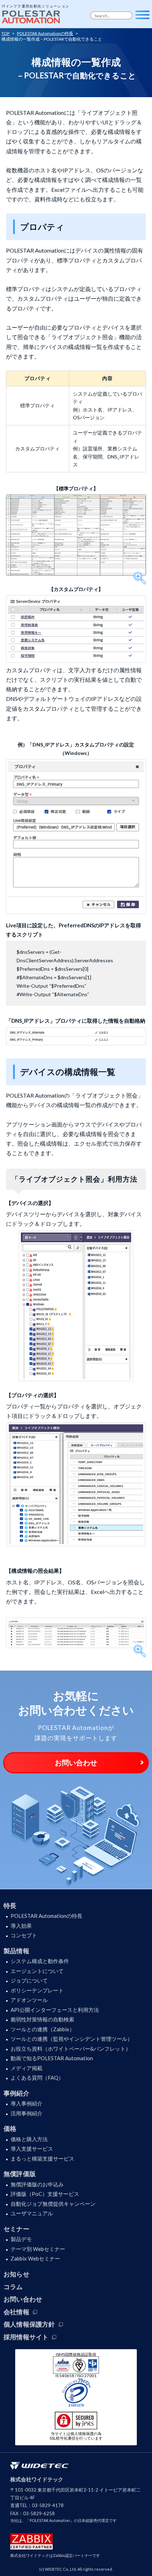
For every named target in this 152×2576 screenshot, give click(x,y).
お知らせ (16, 2274)
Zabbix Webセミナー (35, 2258)
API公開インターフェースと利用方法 (55, 2010)
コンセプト (24, 1935)
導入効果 (21, 1926)
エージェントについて (37, 1971)
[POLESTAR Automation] (32, 15)
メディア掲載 (27, 2068)
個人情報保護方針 (29, 2324)
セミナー (16, 2229)
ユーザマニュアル (32, 2213)
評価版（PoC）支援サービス (45, 2194)
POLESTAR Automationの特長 (46, 1916)
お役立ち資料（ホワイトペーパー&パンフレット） (71, 2049)
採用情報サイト (26, 2337)
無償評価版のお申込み (37, 2184)
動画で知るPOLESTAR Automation (52, 2058)
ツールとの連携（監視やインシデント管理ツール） (72, 2039)
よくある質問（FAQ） (37, 2078)
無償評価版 (20, 2174)
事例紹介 (16, 2093)
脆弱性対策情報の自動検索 (42, 2019)
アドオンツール (29, 2000)
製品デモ (21, 2239)
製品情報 (16, 1951)
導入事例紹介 (27, 2103)
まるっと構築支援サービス (42, 2158)
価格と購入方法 (29, 2139)
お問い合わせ (76, 1762)
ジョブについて (29, 1980)
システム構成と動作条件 (40, 1961)
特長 (10, 1906)
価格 (10, 2128)
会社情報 (16, 2312)
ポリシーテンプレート (37, 1990)
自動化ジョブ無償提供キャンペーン (53, 2204)
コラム (13, 2287)
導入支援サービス (32, 2149)
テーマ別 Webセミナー (38, 2249)
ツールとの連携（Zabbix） (43, 2029)
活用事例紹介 (27, 2113)
